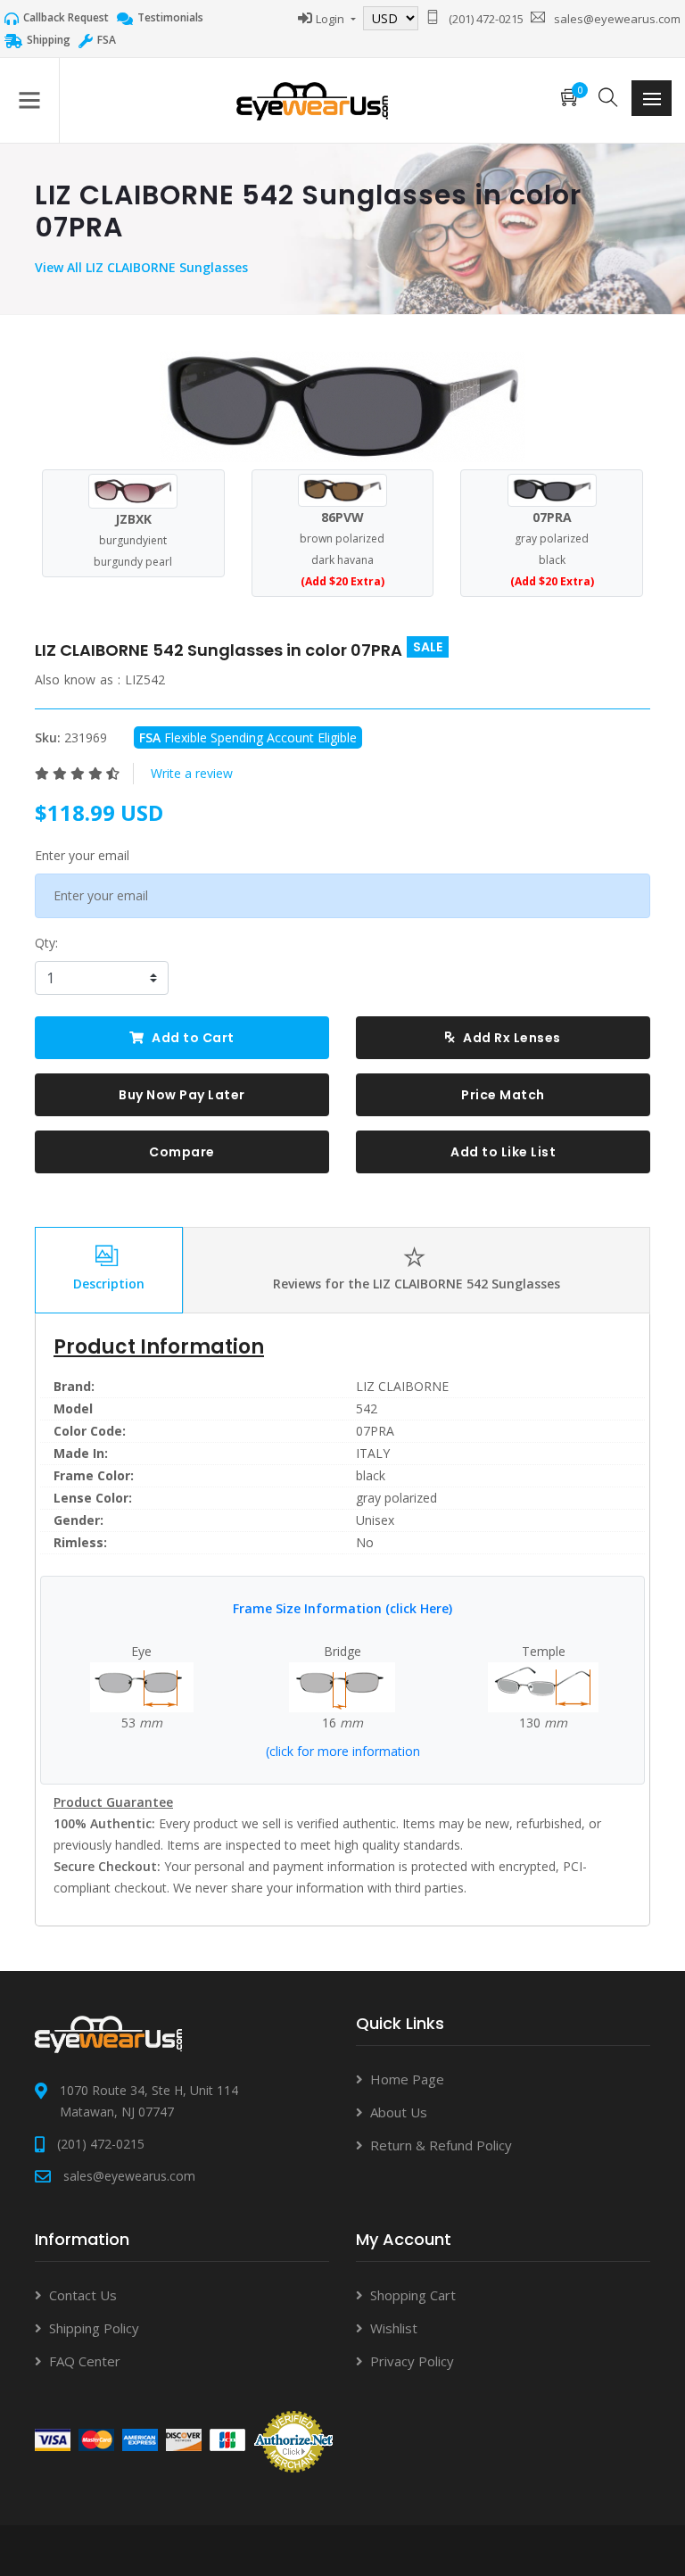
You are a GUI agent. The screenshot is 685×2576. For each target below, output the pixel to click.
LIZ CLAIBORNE (402, 1386)
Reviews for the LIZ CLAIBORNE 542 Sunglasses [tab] (417, 1284)
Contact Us (83, 2295)
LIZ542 (145, 679)
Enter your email (82, 855)
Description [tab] (109, 1284)
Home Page (407, 2079)
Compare (182, 1152)
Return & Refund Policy (441, 2145)
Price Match (503, 1095)
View (51, 267)
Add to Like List (503, 1152)
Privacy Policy (412, 2361)
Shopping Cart (413, 2295)
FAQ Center (85, 2361)
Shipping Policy (94, 2328)
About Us (399, 2112)
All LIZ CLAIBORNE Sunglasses (157, 267)
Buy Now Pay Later (182, 1095)
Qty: (46, 943)
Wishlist (394, 2328)
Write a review (192, 773)
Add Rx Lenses (511, 1038)
